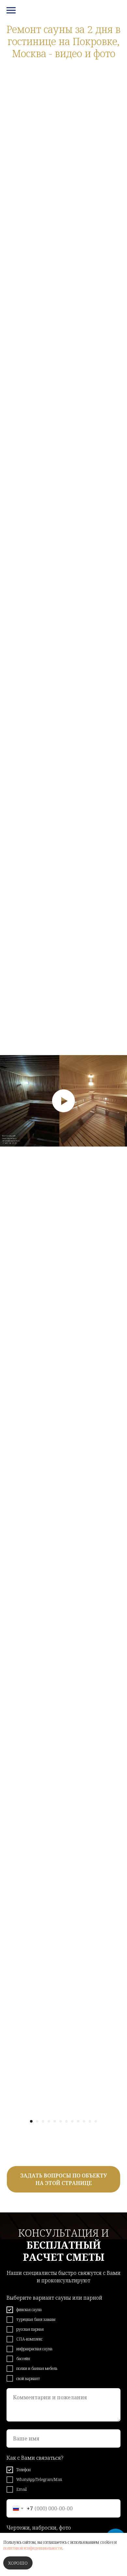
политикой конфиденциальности (33, 2548)
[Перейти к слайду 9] (78, 2121)
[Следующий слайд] (124, 1101)
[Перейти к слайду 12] (96, 2121)
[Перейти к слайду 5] (55, 2121)
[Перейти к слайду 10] (84, 2121)
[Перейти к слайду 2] (37, 2121)
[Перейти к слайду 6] (61, 2121)
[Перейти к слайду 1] (31, 2121)
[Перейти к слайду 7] (66, 2121)
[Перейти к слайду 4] (49, 2121)
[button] (63, 2179)
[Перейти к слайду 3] (43, 2121)
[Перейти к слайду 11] (90, 2121)
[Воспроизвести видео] (63, 1101)
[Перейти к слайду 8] (72, 2121)
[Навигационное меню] (11, 10)
